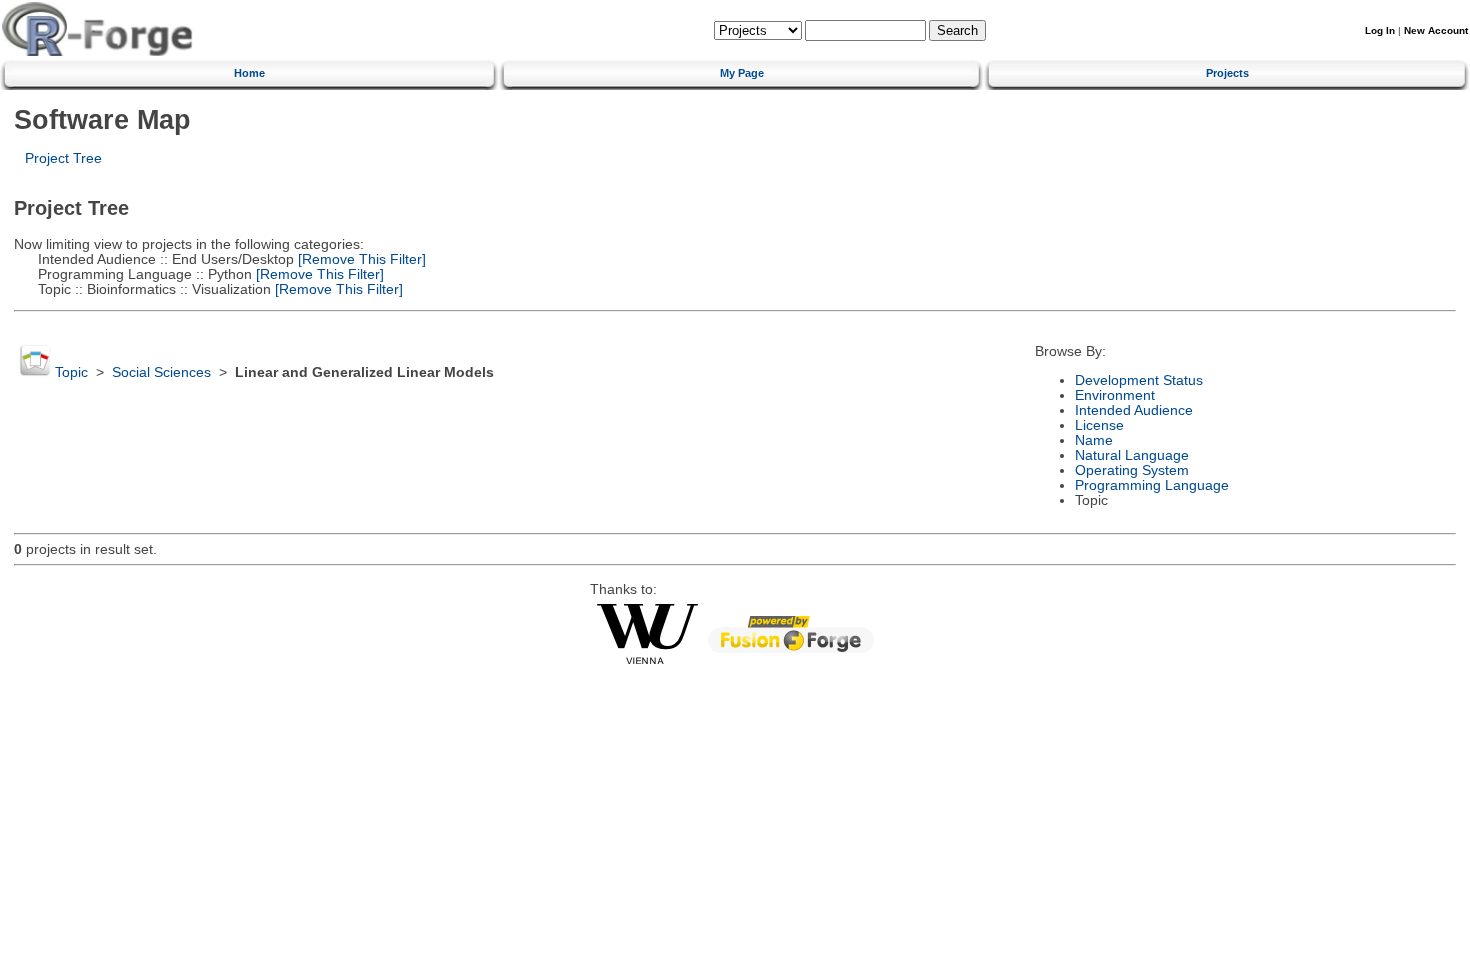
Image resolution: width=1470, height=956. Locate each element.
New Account (1436, 30)
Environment (1115, 395)
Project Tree (63, 158)
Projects (1227, 73)
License (1099, 425)
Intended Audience (1134, 410)
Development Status (1139, 380)
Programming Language (1152, 485)
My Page (742, 73)
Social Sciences (161, 372)
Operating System (1132, 470)
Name (1094, 440)
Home (249, 73)
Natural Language (1132, 455)
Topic (71, 372)
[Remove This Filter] (360, 259)
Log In (1380, 30)
